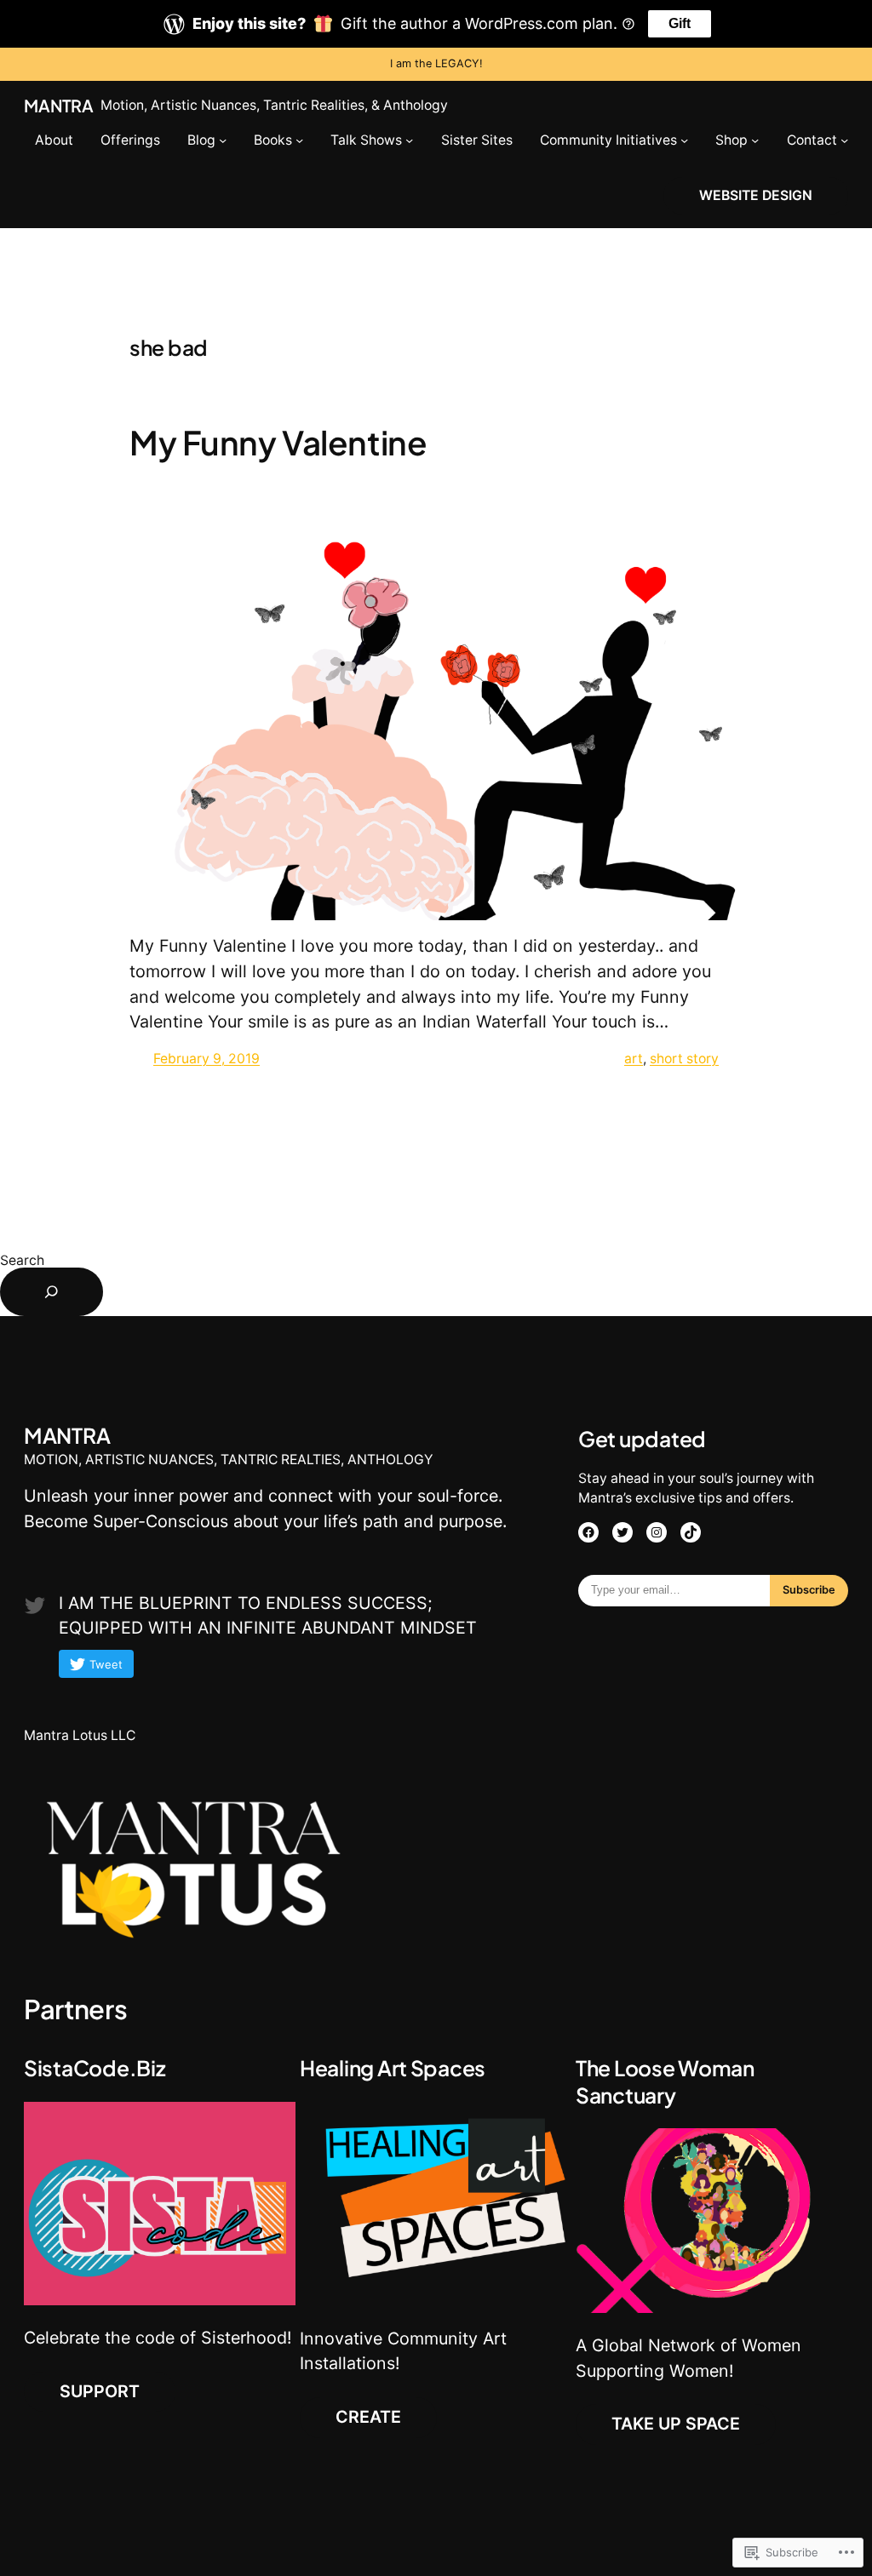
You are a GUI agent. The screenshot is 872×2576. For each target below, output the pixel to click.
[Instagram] (657, 1532)
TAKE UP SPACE (676, 2424)
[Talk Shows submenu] (409, 140)
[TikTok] (691, 1532)
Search (22, 1260)
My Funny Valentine (278, 443)
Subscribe (809, 1590)
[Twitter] (622, 1532)
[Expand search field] (52, 1292)
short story (684, 1059)
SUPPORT (100, 2391)
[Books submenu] (299, 140)
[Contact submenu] (844, 140)
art (634, 1059)
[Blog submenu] (223, 140)
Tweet (106, 1664)
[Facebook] (588, 1532)
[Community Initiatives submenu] (684, 140)
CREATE (368, 2417)
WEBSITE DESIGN (756, 195)
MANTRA (59, 106)
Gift (680, 23)
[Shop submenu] (755, 140)
